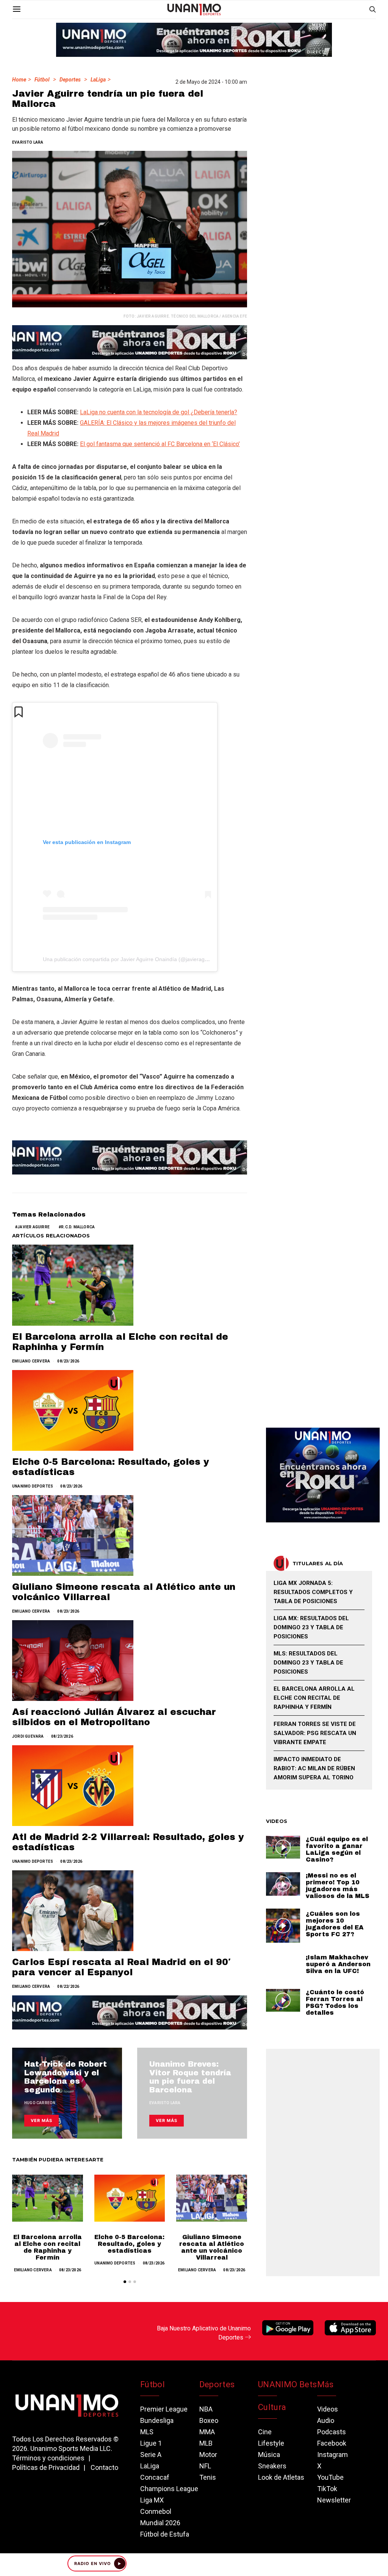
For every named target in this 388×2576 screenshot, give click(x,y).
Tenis (208, 2477)
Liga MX (152, 2500)
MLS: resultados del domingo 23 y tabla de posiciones (308, 1663)
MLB (206, 2443)
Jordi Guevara (28, 1736)
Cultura (272, 2407)
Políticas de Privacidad (46, 2467)
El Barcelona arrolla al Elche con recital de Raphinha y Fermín (48, 2247)
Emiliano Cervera (31, 1361)
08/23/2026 (68, 1361)
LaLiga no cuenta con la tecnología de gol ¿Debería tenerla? (159, 412)
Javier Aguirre (34, 1227)
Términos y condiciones (48, 2458)
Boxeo (209, 2420)
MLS (147, 2432)
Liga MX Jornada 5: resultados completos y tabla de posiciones (313, 1592)
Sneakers (272, 2466)
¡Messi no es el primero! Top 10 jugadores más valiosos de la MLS (338, 1886)
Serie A (151, 2455)
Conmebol (156, 2511)
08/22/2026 (68, 1986)
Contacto (104, 2467)
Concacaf (155, 2477)
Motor (208, 2455)
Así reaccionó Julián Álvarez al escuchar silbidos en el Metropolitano (114, 1717)
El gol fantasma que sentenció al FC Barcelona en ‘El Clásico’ (160, 444)
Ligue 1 (151, 2443)
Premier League (164, 2409)
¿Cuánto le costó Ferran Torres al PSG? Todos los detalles (335, 2002)
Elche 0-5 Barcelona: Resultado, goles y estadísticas (129, 2244)
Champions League (169, 2489)
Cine (265, 2432)
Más (325, 2384)
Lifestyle (271, 2443)
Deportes (70, 80)
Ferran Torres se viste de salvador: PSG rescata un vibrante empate (315, 1733)
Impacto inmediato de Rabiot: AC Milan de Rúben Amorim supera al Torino (314, 1768)
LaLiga (98, 80)
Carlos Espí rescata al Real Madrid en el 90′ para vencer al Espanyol (121, 1967)
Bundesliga (157, 2420)
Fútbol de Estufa (165, 2534)
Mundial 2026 (160, 2523)
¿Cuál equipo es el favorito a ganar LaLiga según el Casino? (337, 1849)
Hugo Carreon (40, 2103)
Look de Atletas (281, 2477)
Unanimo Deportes (33, 1486)
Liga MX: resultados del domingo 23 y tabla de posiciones (311, 1627)
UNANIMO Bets (287, 2384)
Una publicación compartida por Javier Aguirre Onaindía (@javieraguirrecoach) (137, 959)
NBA (206, 2409)
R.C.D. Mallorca (78, 1227)
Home (19, 80)
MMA (207, 2432)
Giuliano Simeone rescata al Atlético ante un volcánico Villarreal (212, 2247)
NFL (205, 2466)
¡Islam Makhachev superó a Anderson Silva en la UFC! (338, 1964)
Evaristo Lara (28, 142)
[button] (125, 2282)
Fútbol (42, 80)
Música (269, 2455)
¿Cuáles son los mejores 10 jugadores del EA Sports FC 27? (335, 1924)
